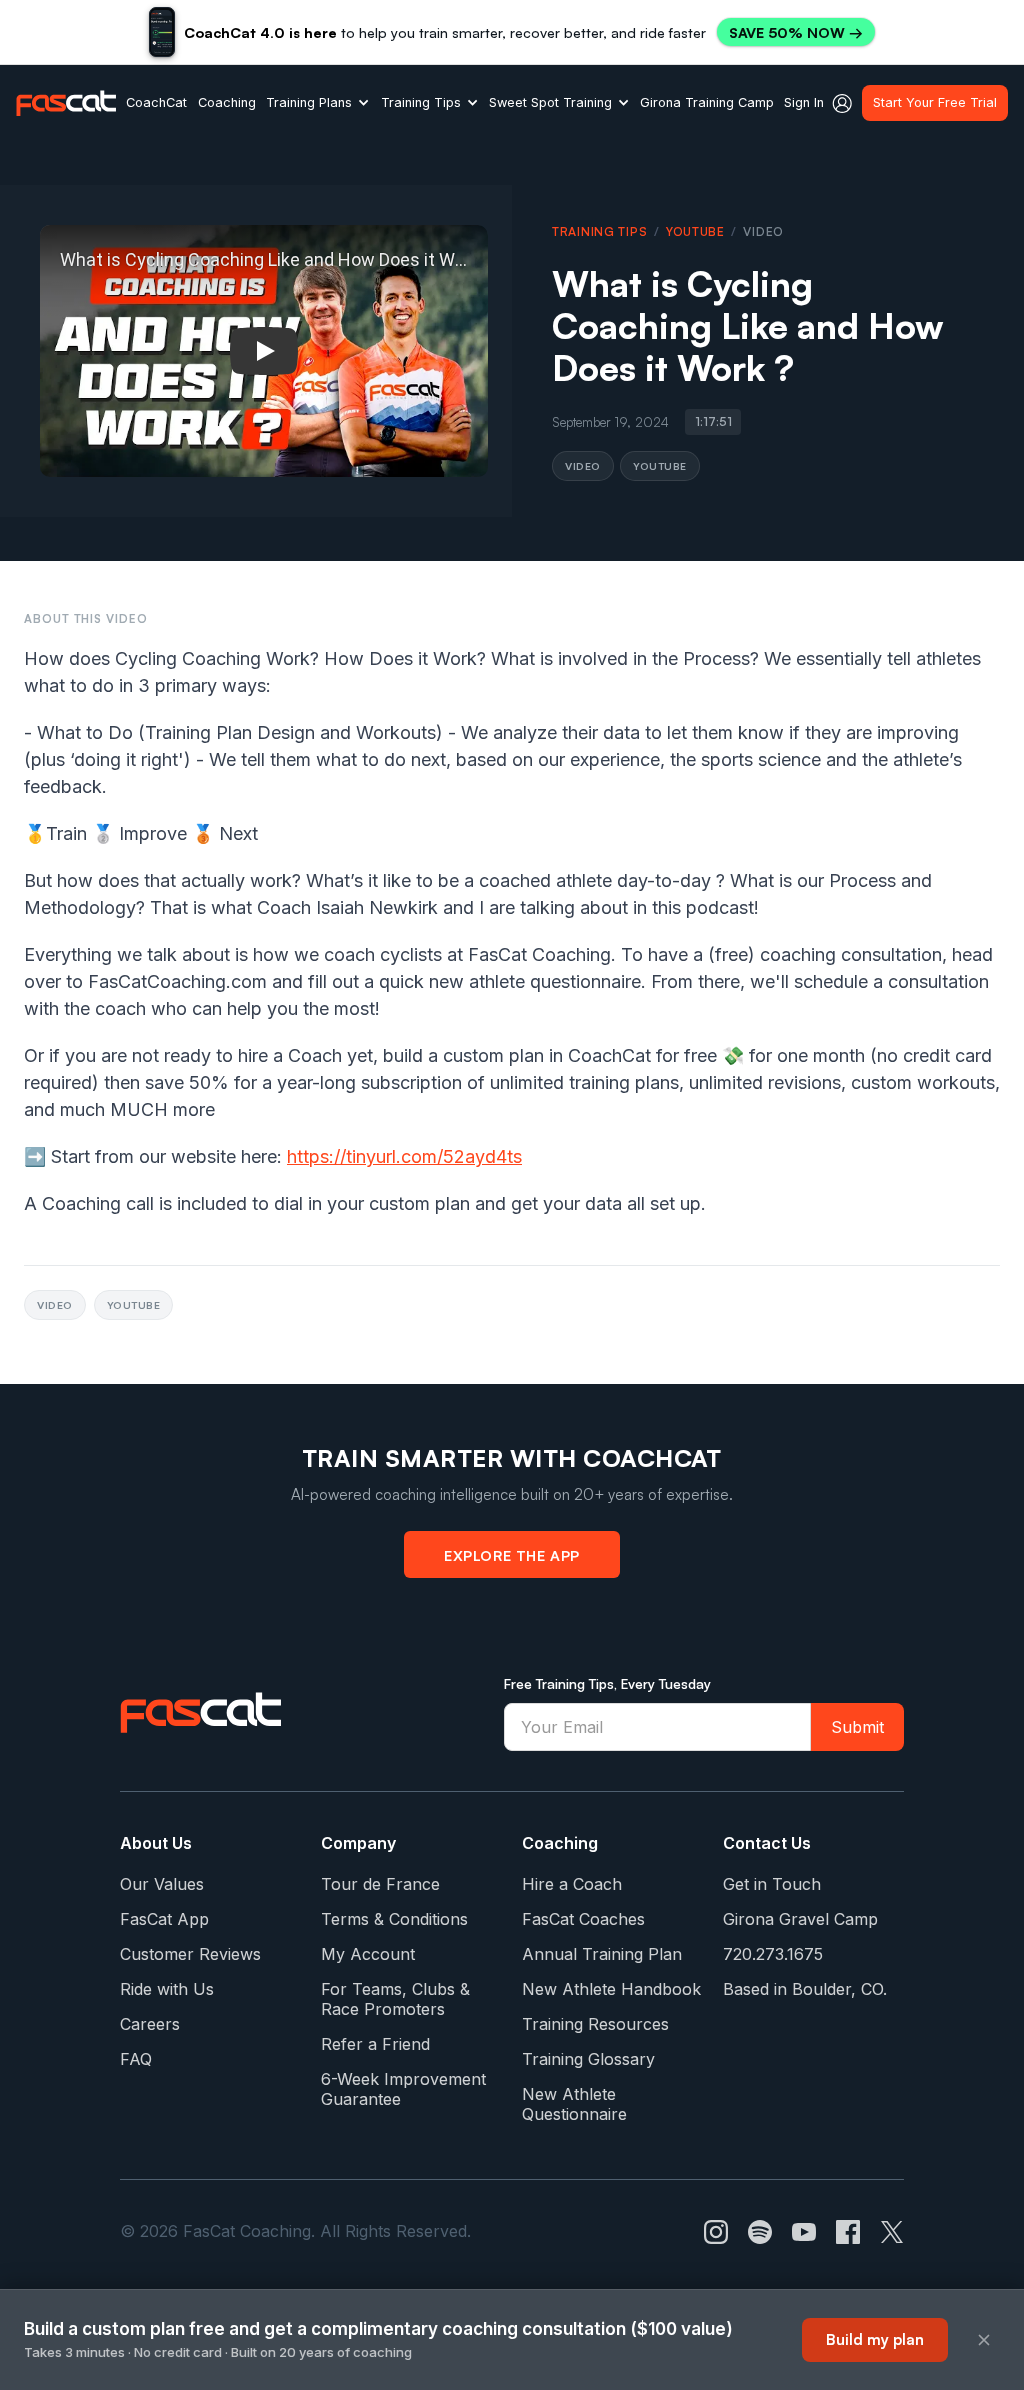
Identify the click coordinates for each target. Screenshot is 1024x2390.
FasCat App (164, 1919)
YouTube (695, 231)
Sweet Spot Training (550, 102)
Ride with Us (167, 1989)
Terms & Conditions (394, 1919)
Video (583, 465)
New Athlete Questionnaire (574, 2104)
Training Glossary (588, 2059)
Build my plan (875, 2339)
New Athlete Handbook (611, 1989)
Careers (150, 2024)
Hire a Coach (572, 1884)
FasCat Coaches (583, 1919)
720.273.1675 (773, 1954)
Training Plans (309, 102)
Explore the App (512, 1555)
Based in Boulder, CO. (805, 1989)
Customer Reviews (190, 1954)
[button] (318, 103)
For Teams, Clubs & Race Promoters (395, 1999)
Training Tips (421, 102)
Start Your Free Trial (935, 102)
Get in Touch (772, 1884)
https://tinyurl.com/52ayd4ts (404, 1156)
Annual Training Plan (602, 1954)
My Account (368, 1954)
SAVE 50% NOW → (796, 32)
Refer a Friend (375, 2044)
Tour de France (380, 1884)
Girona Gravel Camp (800, 1919)
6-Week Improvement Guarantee (403, 2089)
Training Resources (595, 2024)
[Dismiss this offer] (984, 2340)
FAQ (136, 2059)
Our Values (162, 1884)
